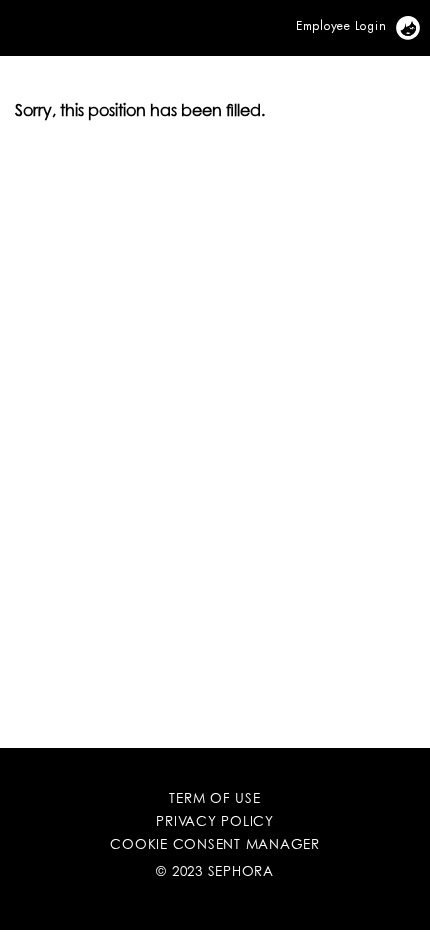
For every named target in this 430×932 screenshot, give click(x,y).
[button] (3, 16)
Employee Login (341, 25)
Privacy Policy (215, 823)
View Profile (419, 25)
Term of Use (214, 800)
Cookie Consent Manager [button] (215, 846)
